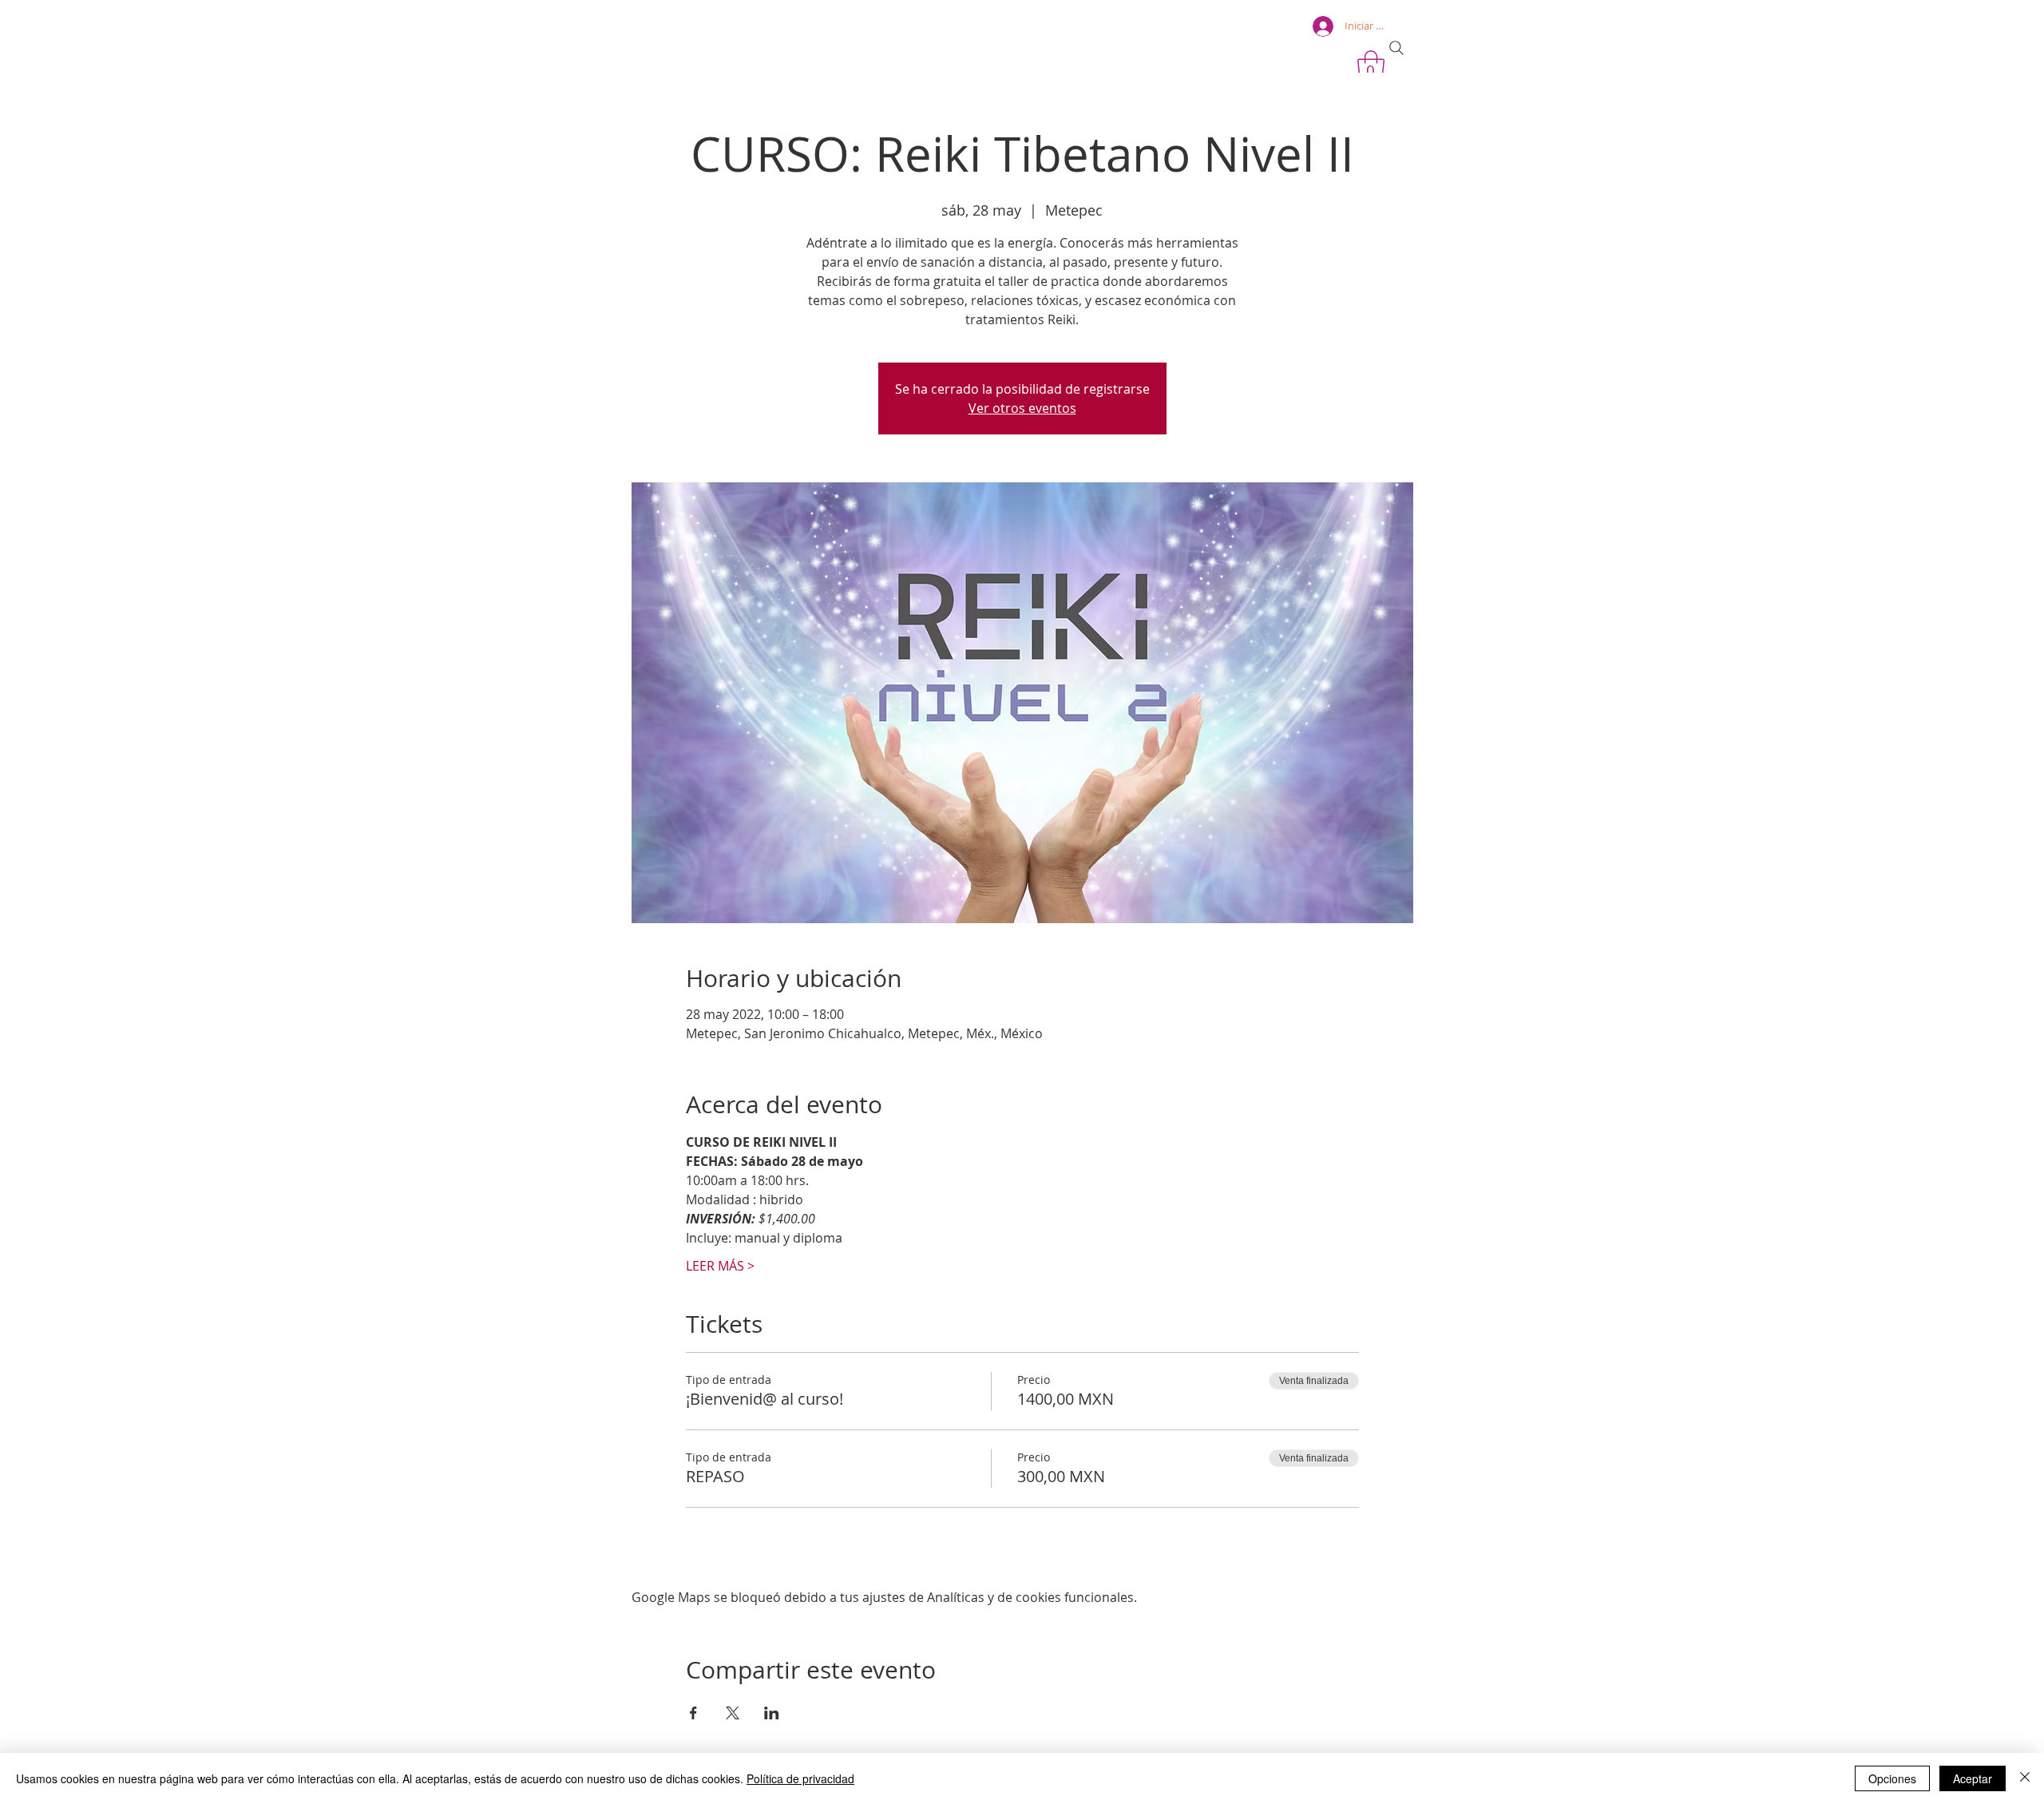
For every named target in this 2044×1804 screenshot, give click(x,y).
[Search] (1396, 48)
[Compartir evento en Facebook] (693, 1713)
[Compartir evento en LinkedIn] (772, 1713)
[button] (1371, 66)
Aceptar (1973, 1778)
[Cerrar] (2025, 1778)
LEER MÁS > (720, 1266)
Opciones (1892, 1778)
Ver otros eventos (1022, 408)
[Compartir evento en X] (733, 1713)
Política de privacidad (800, 1778)
